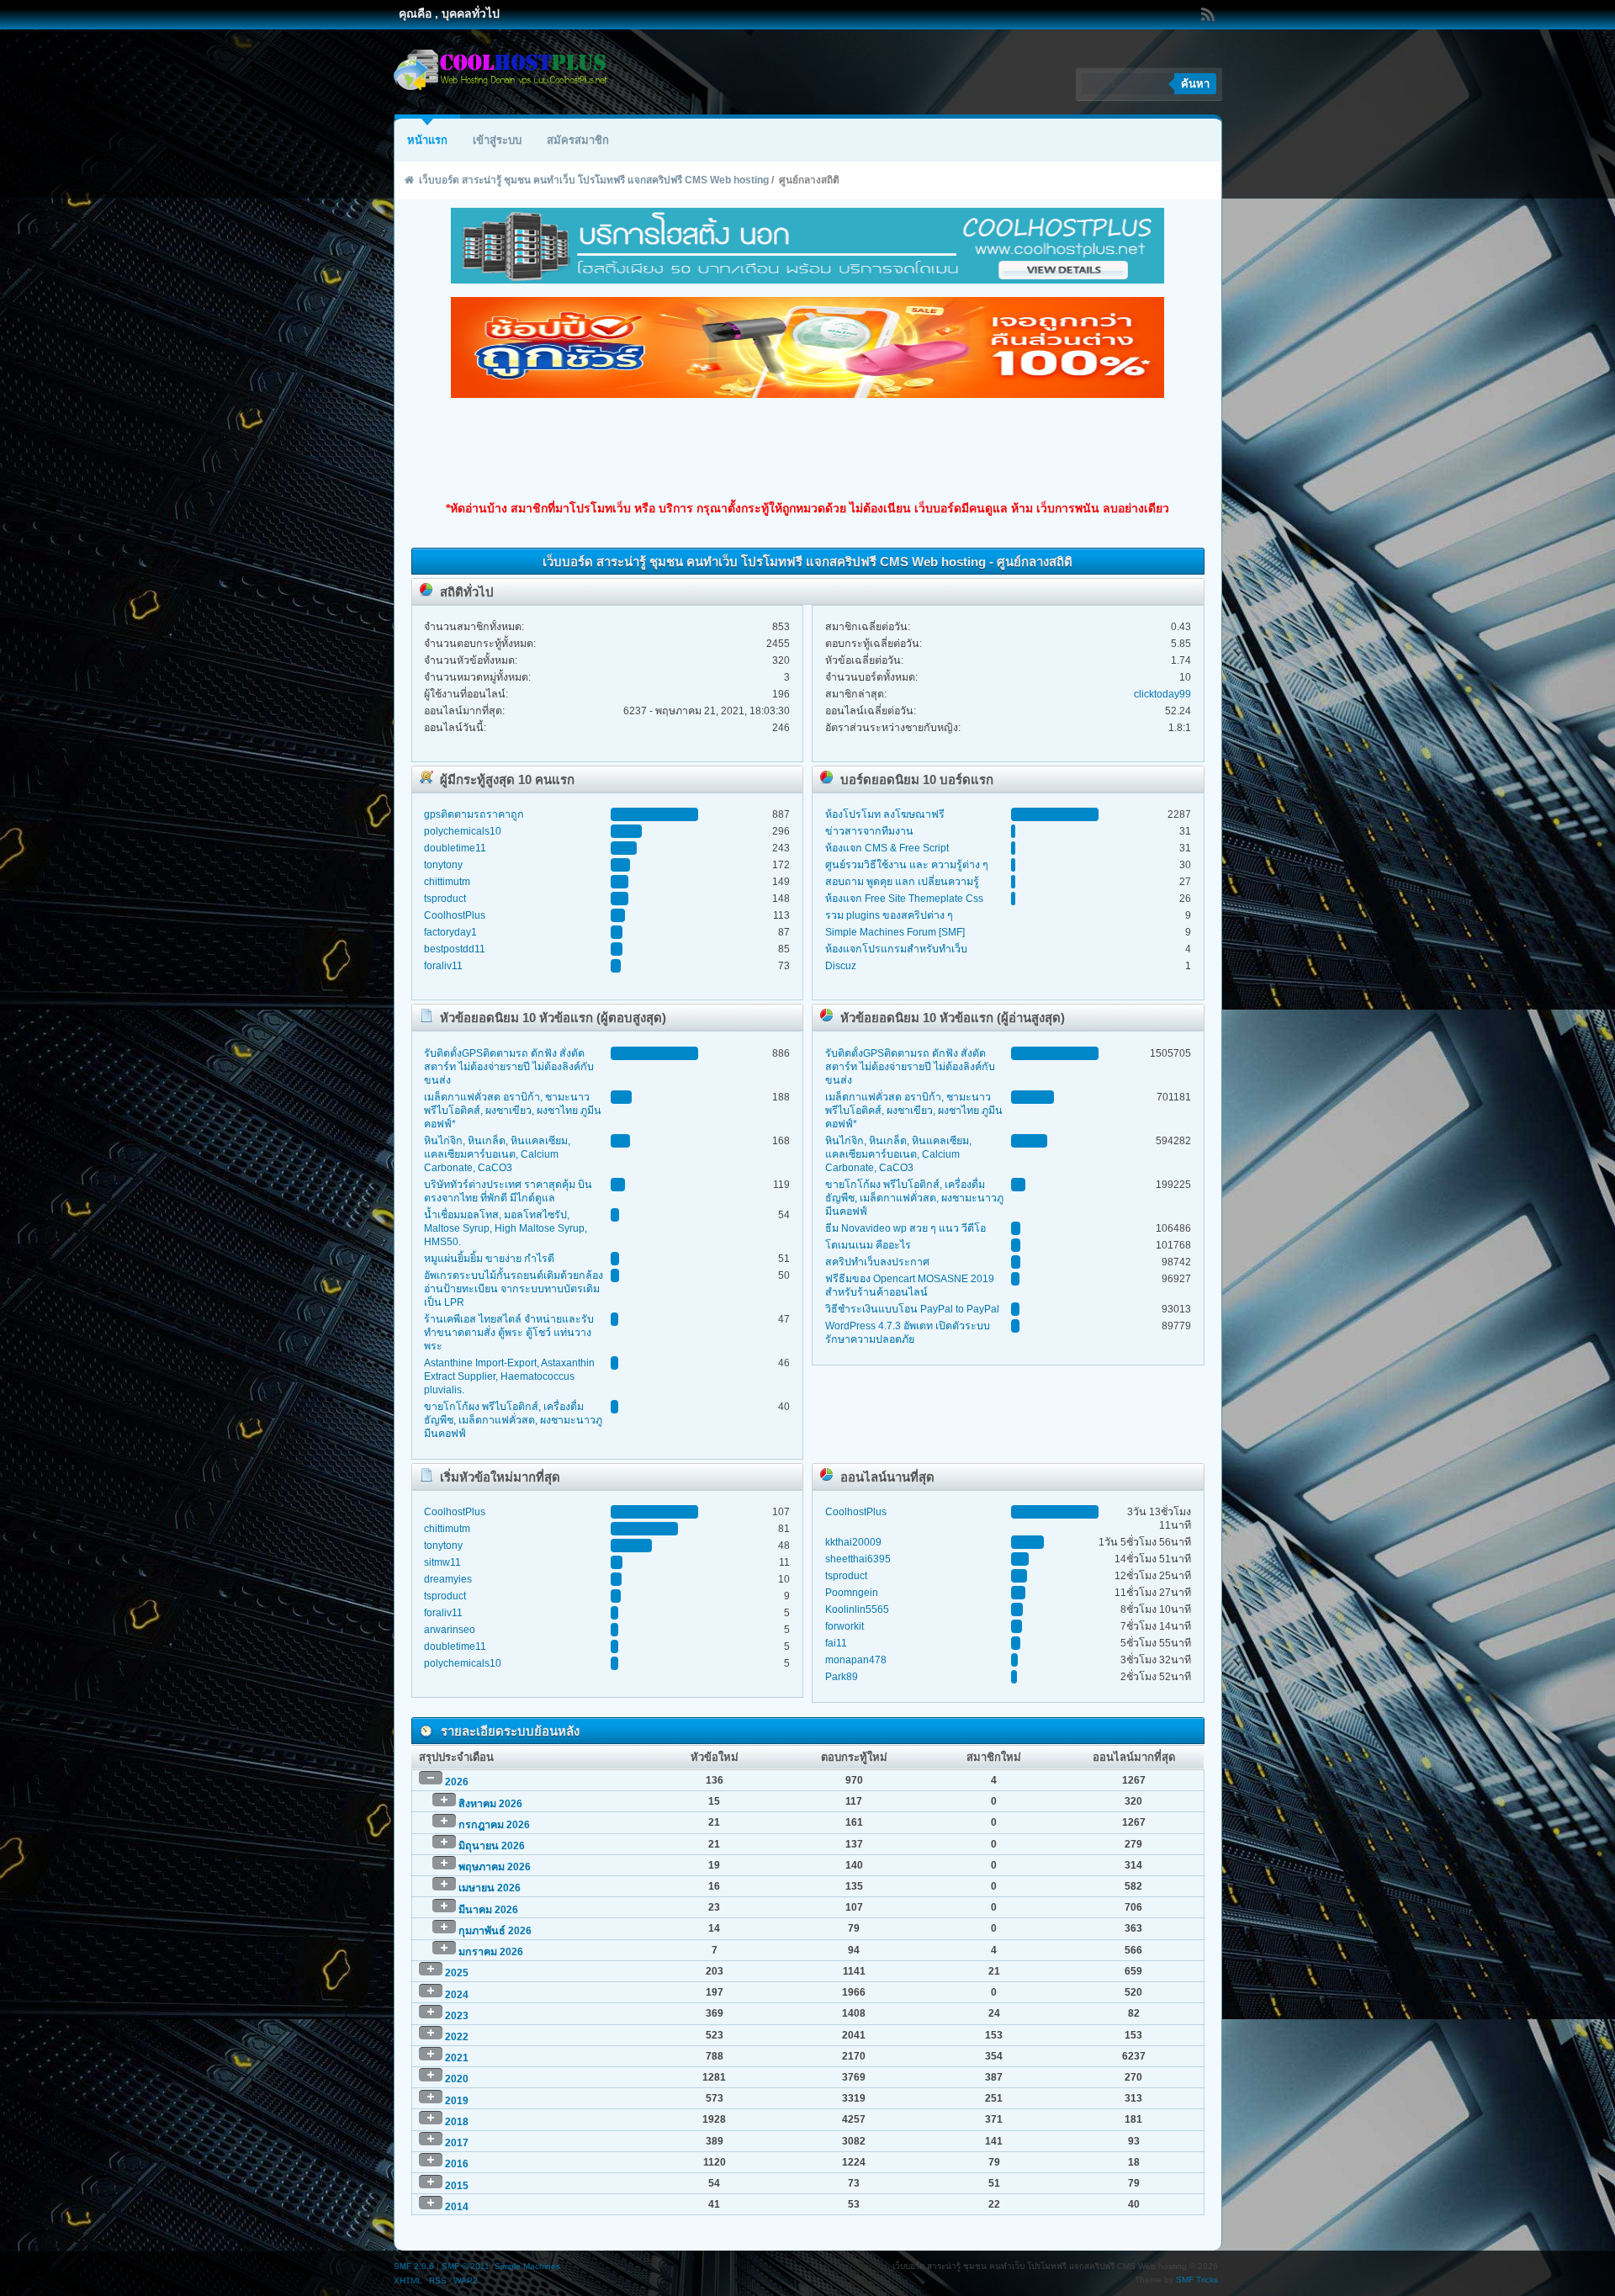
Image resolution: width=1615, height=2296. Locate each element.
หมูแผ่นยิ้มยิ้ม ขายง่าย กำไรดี (489, 1259)
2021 (457, 2058)
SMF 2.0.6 (414, 2266)
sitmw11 (442, 1562)
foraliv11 (443, 966)
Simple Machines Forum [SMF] (895, 932)
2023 (457, 2016)
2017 (457, 2143)
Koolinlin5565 (857, 1609)
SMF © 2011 (466, 2266)
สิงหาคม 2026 (490, 1804)
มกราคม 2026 (491, 1952)
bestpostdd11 (455, 949)
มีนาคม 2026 (488, 1910)
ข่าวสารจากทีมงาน (869, 831)
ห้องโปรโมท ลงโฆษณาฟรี (885, 814)
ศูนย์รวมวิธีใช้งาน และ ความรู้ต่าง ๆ (907, 865)
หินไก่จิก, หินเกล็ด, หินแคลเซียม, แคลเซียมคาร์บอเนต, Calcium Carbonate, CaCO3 (497, 1154)
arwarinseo (450, 1630)
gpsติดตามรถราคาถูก (474, 814)
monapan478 (856, 1660)
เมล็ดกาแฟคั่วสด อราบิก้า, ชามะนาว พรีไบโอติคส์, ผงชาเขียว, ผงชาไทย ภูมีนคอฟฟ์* (513, 1111)
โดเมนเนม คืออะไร (868, 1245)
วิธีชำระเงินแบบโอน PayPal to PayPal (912, 1309)
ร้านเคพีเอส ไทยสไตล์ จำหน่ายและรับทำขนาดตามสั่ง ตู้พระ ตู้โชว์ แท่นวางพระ (509, 1333)
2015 (457, 2186)
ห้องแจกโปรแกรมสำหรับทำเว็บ (896, 949)
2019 (457, 2101)
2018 (457, 2122)
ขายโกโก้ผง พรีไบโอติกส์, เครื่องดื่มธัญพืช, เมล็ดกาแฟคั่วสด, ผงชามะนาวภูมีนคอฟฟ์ (513, 1420)
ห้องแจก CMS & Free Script (887, 848)
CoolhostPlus (455, 915)
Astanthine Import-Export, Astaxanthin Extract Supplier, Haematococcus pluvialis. (509, 1376)
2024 (457, 1995)
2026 (457, 1782)
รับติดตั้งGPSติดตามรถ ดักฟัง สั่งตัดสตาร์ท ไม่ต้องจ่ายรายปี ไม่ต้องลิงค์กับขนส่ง (509, 1067)
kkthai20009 (853, 1542)
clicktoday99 (1162, 694)
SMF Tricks (1197, 2280)
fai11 (836, 1643)
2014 (457, 2207)
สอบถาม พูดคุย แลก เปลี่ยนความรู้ (902, 882)
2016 (457, 2164)
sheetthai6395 (858, 1559)
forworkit (845, 1626)
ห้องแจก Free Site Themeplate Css (904, 899)
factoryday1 (450, 932)
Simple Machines (527, 2266)
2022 (457, 2037)
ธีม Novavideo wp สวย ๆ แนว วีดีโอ (905, 1228)
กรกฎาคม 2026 (494, 1825)
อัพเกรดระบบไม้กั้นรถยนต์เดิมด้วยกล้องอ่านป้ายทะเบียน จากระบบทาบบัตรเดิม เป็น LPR (514, 1289)
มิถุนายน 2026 (492, 1846)
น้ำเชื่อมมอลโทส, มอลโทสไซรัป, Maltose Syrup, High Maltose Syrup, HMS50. (506, 1228)
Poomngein (852, 1593)
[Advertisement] (807, 449)
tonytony (443, 865)
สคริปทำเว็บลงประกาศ (877, 1262)
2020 (457, 2079)
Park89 (842, 1677)
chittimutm (447, 882)
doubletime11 (455, 848)
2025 (457, 1973)
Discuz (841, 966)
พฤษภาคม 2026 (495, 1867)
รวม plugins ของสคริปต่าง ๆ (889, 915)
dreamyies (448, 1579)
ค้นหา (1195, 84)
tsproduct (445, 899)
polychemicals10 (463, 831)
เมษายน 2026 (490, 1888)
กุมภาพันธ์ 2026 (495, 1931)
